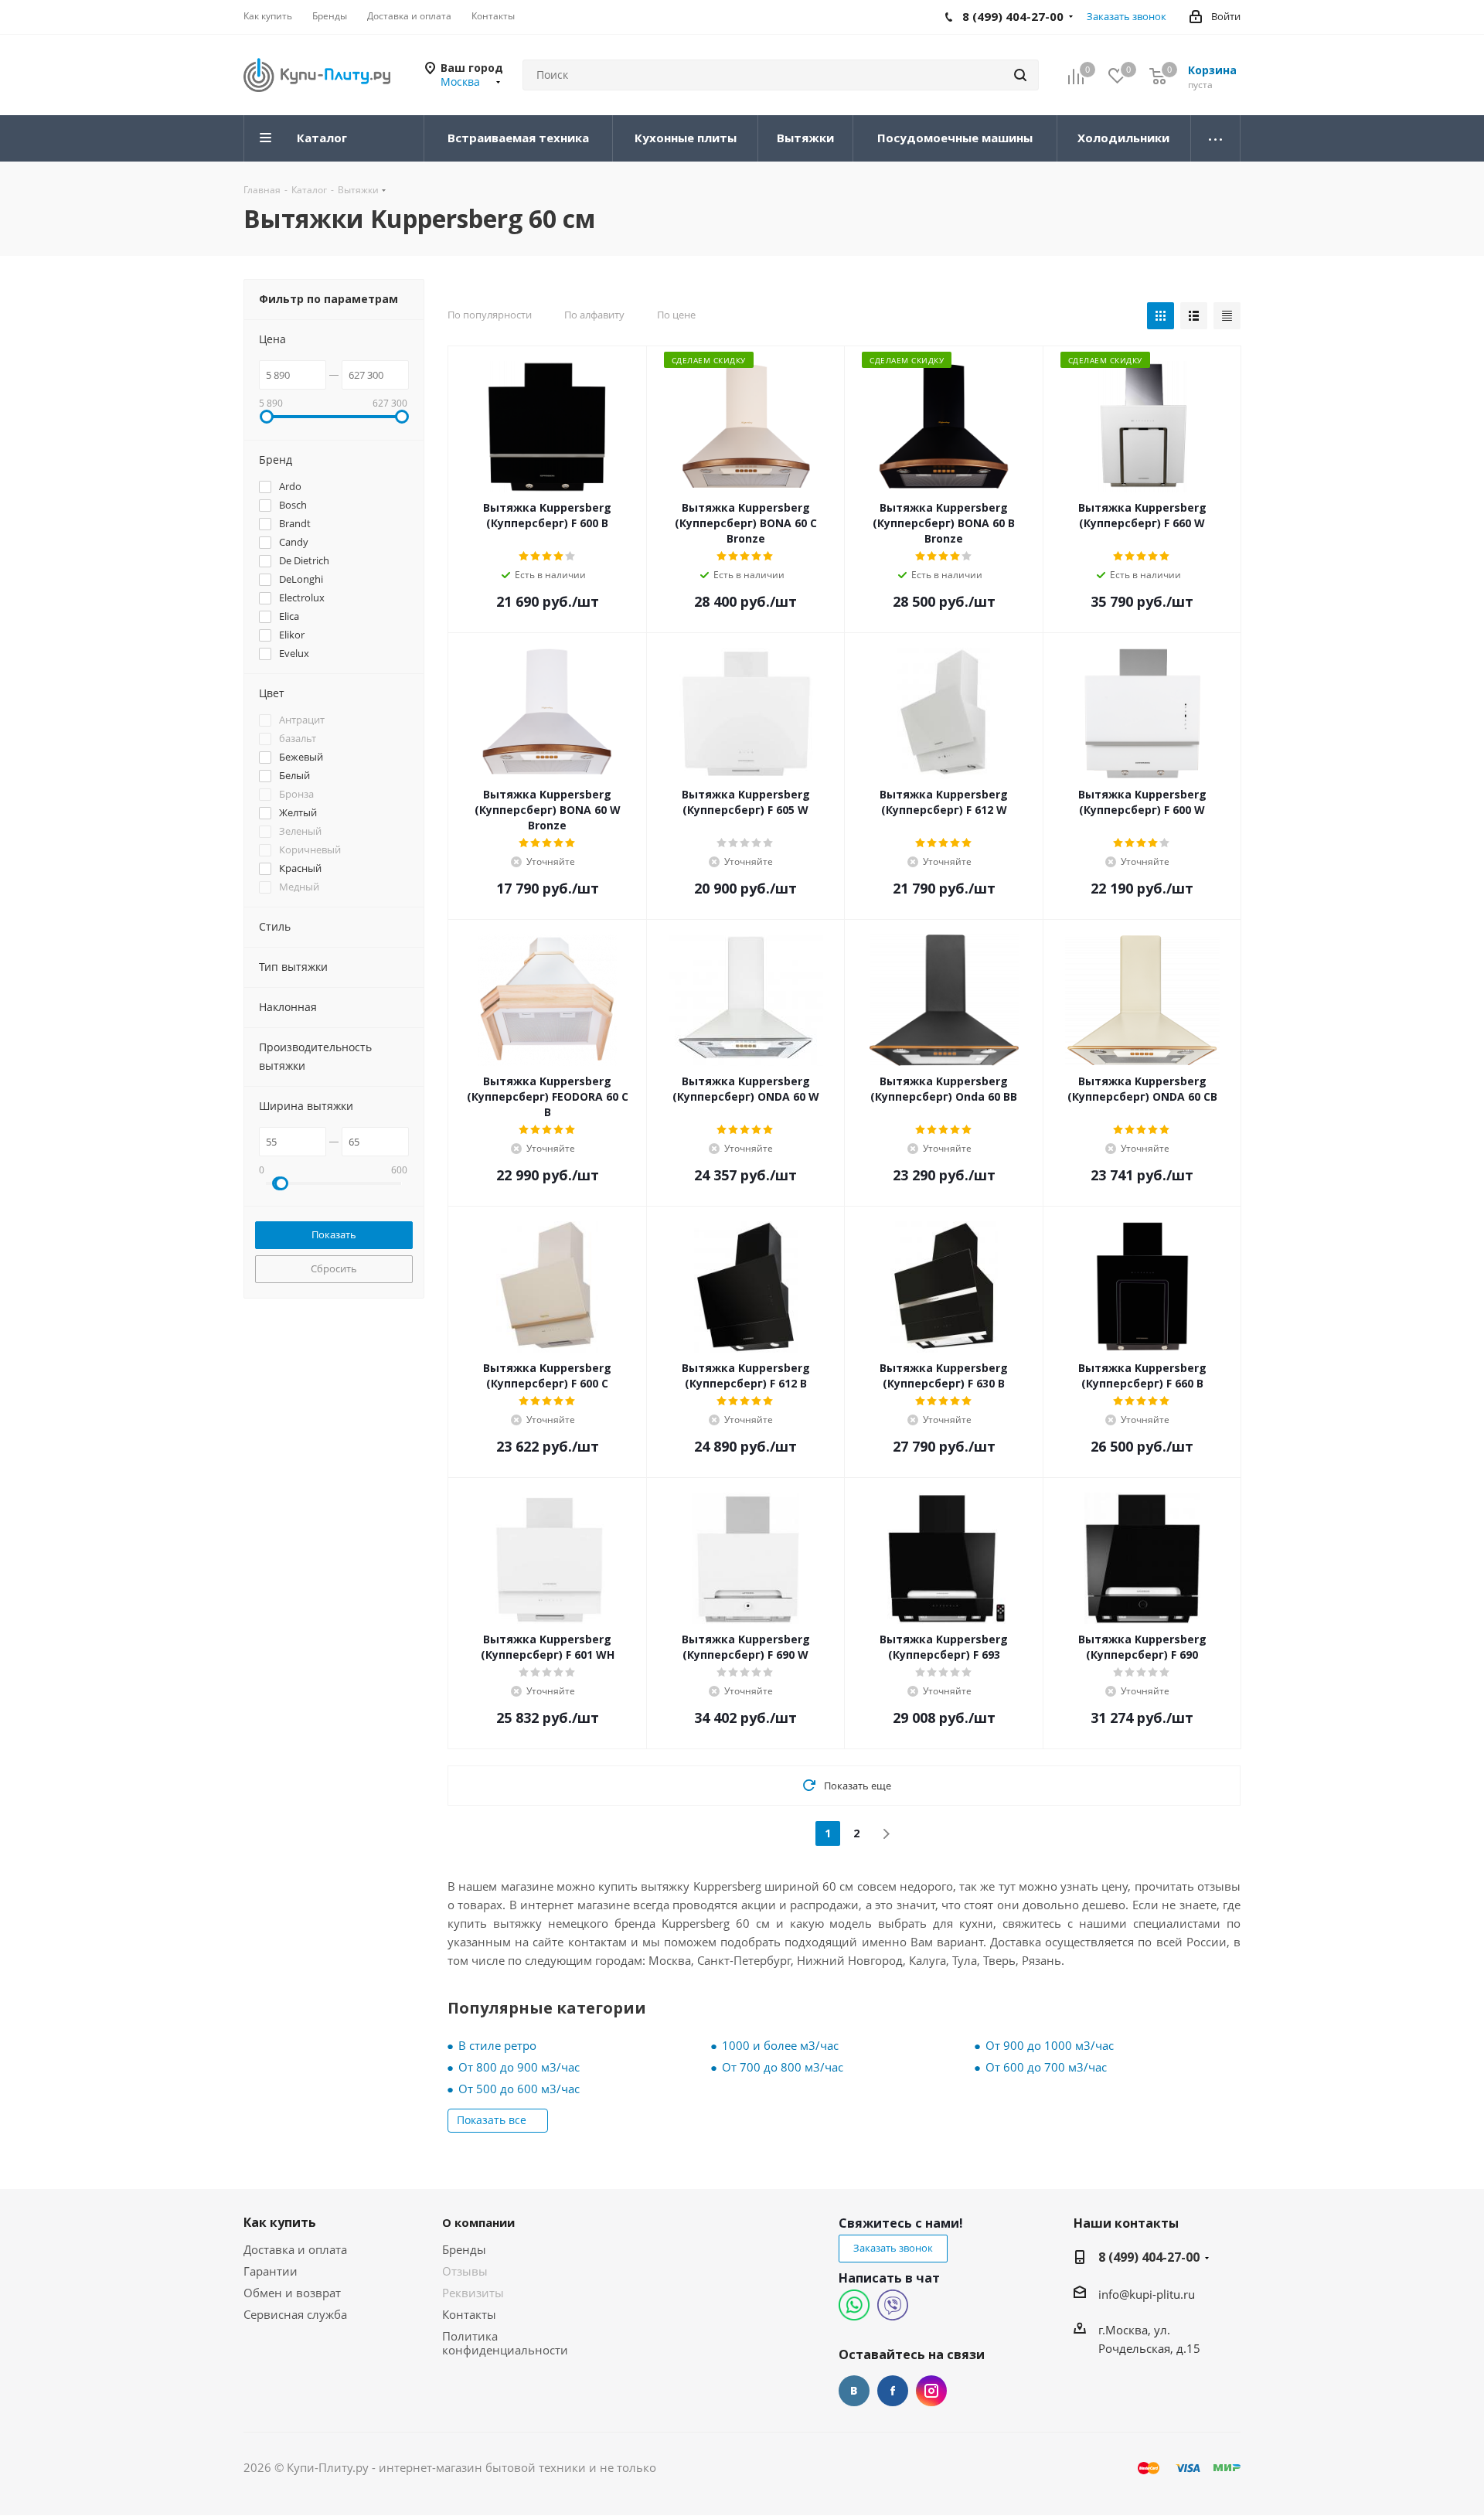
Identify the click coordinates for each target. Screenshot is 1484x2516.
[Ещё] (1216, 138)
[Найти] (1020, 75)
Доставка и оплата (295, 2249)
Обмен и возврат (292, 2293)
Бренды (464, 2249)
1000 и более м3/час (780, 2045)
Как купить (280, 2222)
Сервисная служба (295, 2314)
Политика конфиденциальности (505, 2343)
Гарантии (271, 2271)
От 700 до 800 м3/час (783, 2067)
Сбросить (334, 1268)
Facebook (893, 2391)
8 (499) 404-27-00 (1149, 2257)
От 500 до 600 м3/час (519, 2089)
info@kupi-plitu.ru (1147, 2294)
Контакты (469, 2314)
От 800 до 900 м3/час (519, 2067)
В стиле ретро (497, 2045)
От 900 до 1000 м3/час (1050, 2045)
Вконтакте (854, 2391)
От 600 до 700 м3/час (1046, 2067)
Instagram (931, 2391)
